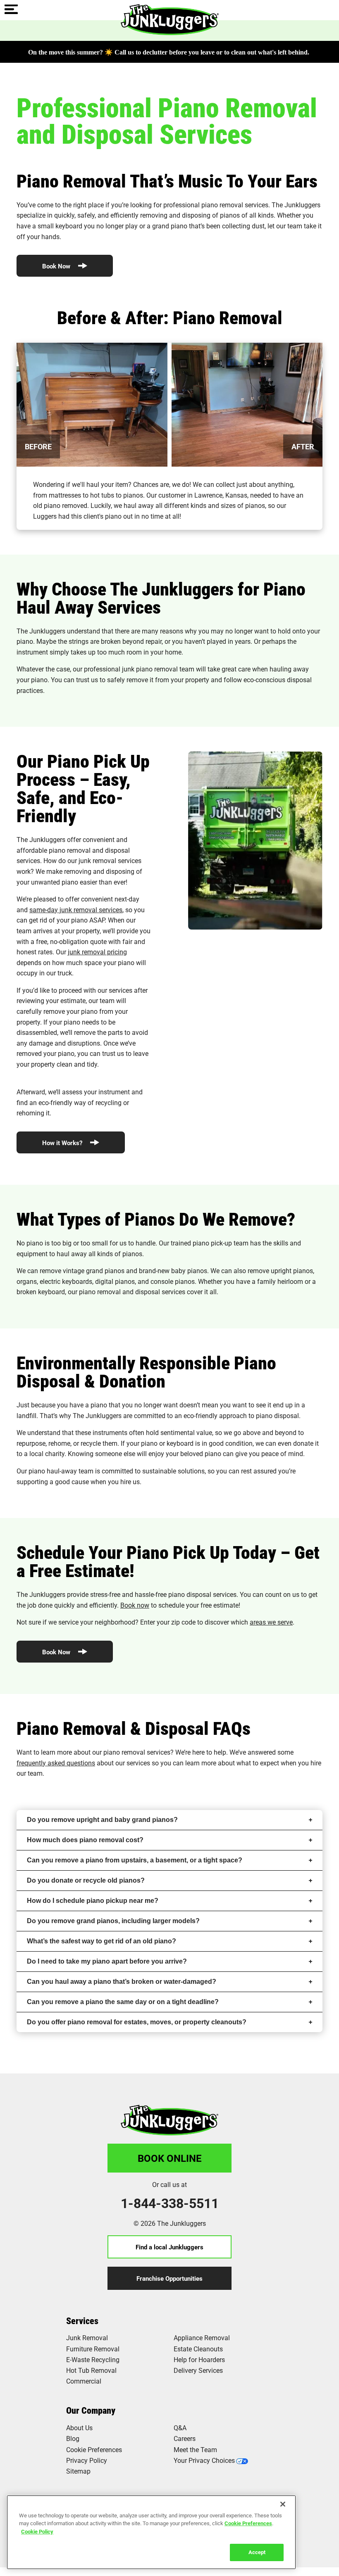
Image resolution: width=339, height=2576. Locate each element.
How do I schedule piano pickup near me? (93, 1901)
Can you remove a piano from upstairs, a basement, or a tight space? (135, 1860)
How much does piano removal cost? (85, 1840)
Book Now (57, 266)
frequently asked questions (56, 1763)
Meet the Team (195, 2449)
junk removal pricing (97, 952)
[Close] (283, 2504)
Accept (257, 2552)
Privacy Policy (87, 2460)
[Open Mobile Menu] (11, 10)
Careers (185, 2438)
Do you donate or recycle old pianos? (86, 1880)
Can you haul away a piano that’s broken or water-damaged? (122, 1982)
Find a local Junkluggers (169, 2247)
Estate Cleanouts (198, 2349)
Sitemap (78, 2471)
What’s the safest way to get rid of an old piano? (101, 1941)
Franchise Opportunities (169, 2278)
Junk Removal (87, 2338)
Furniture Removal (93, 2349)
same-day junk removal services (76, 910)
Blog (73, 2438)
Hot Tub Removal (91, 2370)
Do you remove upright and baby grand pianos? (102, 1820)
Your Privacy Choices (204, 2460)
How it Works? (63, 1143)
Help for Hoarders (199, 2359)
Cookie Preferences (248, 2523)
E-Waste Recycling (93, 2359)
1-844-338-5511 (170, 2203)
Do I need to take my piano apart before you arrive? (107, 1961)
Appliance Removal (202, 2338)
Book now (135, 1605)
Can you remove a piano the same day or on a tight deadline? (123, 2002)
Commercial (84, 2381)
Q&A (180, 2428)
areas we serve (271, 1622)
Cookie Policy (37, 2531)
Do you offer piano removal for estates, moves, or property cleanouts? (137, 2022)
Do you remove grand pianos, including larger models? (113, 1921)
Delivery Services (198, 2370)
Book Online (170, 2158)
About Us (79, 2428)
